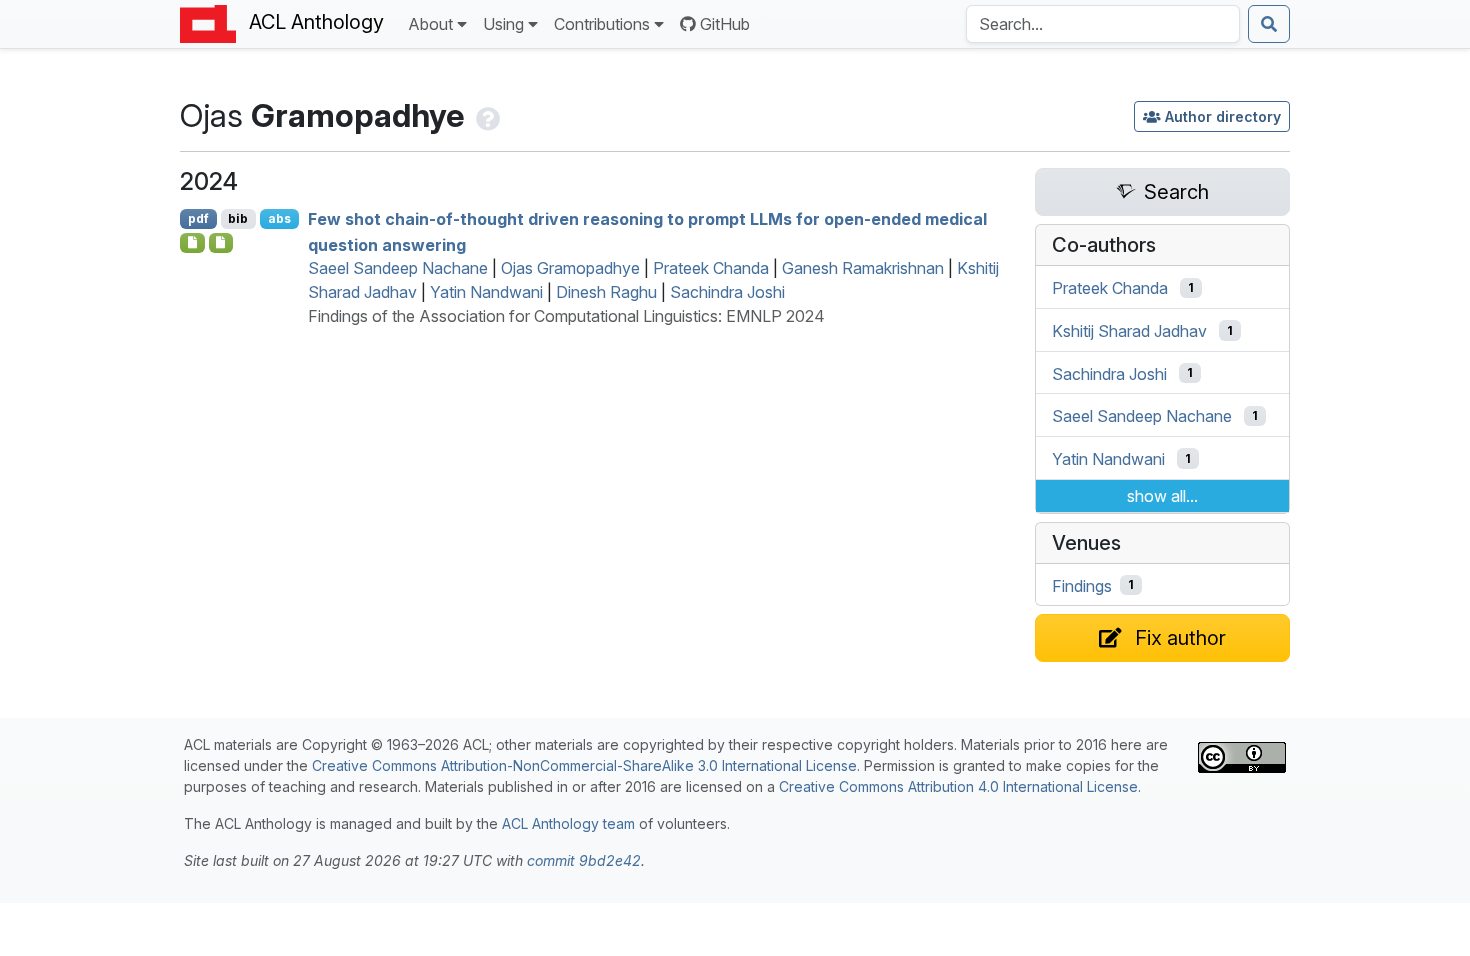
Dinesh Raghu (606, 292)
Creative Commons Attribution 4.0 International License (958, 786)
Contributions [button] (602, 24)
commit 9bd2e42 (584, 860)
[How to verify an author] (486, 115)
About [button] (430, 24)
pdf (198, 218)
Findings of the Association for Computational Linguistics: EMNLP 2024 (566, 316)
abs (279, 218)
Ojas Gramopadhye (570, 268)
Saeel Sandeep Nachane (398, 268)
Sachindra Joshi (727, 292)
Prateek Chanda (711, 268)
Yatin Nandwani (486, 292)
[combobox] (1103, 24)
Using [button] (503, 24)
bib (238, 218)
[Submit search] (1269, 24)
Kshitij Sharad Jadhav (1129, 331)
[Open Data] (221, 243)
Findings (1082, 585)
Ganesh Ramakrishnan (863, 268)
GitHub (725, 24)
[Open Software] (192, 243)
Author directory (1223, 116)
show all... (1162, 496)
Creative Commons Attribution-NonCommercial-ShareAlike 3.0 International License (584, 765)
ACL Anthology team (568, 823)
